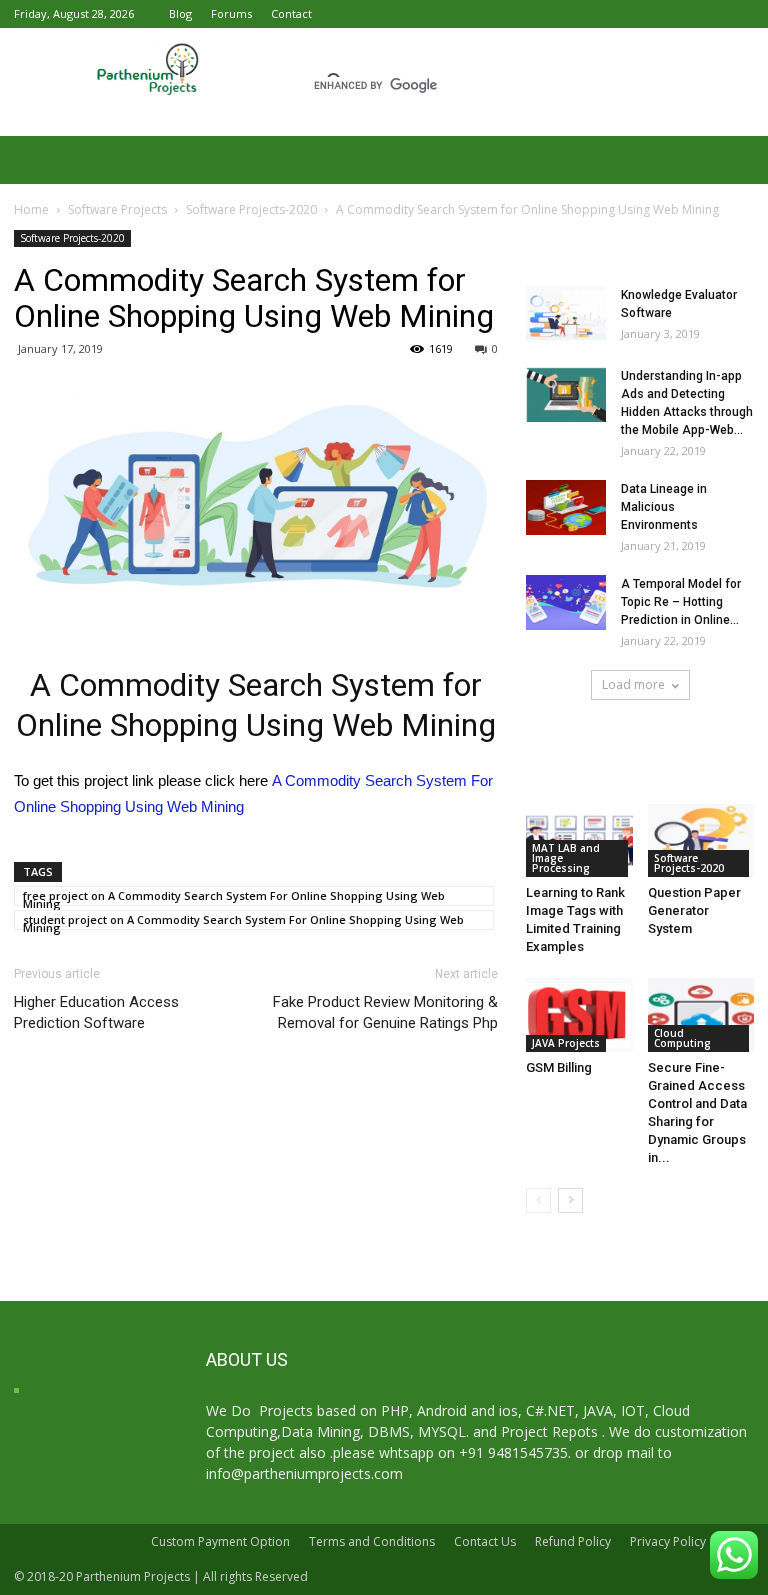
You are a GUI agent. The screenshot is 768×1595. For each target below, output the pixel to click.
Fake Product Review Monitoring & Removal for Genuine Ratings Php (385, 1012)
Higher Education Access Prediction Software (96, 1012)
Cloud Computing (682, 1038)
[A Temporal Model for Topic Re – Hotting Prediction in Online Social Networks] (566, 602)
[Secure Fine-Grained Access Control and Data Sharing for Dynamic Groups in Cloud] (701, 1014)
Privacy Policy (668, 1541)
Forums (231, 13)
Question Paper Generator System (694, 910)
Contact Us (485, 1541)
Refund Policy (573, 1541)
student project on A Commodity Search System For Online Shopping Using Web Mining (243, 921)
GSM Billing (559, 1067)
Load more (633, 684)
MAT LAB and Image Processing (566, 858)
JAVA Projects (566, 1043)
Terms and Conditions (372, 1541)
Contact (291, 13)
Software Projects (117, 209)
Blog (180, 13)
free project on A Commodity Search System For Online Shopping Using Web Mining (234, 897)
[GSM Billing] (579, 1014)
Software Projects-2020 (251, 209)
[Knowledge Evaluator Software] (566, 313)
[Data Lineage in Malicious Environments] (566, 507)
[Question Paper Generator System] (701, 840)
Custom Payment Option (220, 1541)
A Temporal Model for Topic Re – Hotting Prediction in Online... (681, 602)
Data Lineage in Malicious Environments (664, 507)
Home (31, 209)
